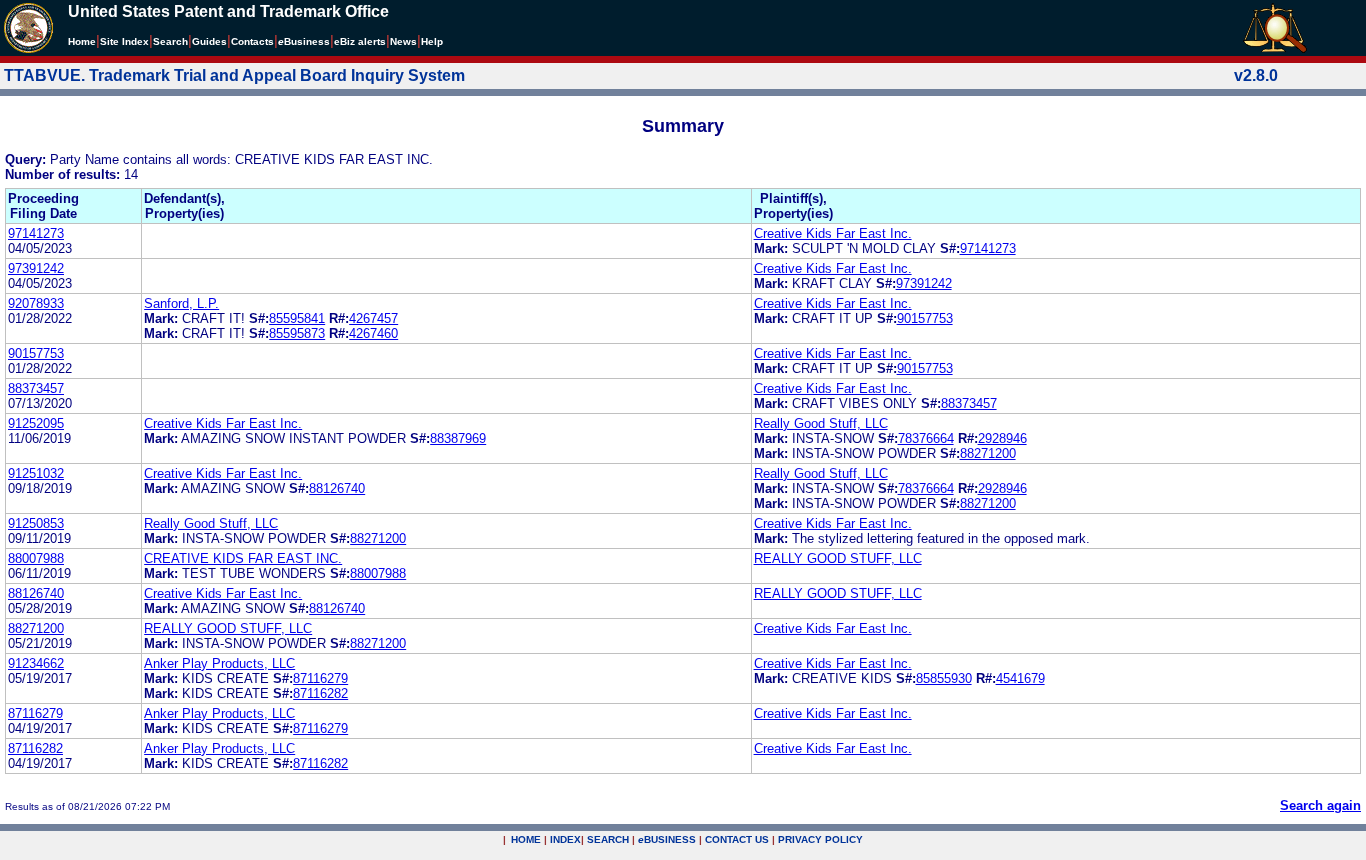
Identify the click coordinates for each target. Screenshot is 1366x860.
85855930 (944, 678)
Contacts (252, 41)
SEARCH (608, 839)
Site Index (124, 41)
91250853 (36, 523)
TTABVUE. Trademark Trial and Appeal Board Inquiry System (234, 75)
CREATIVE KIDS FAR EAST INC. (243, 558)
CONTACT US (737, 839)
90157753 (925, 318)
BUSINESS (667, 839)
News (403, 41)
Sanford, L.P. (181, 303)
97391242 (36, 268)
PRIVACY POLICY (820, 839)
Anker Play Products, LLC (219, 663)
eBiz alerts (360, 41)
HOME (526, 839)
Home (82, 41)
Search (170, 41)
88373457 (36, 388)
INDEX (565, 839)
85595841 (297, 318)
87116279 (320, 678)
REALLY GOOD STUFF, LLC (838, 558)
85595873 (297, 333)
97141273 (36, 233)
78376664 (926, 438)
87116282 (320, 693)
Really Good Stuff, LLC (821, 423)
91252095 (36, 423)
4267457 (373, 318)
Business (304, 41)
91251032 (36, 473)
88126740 (337, 488)
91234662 (36, 663)
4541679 (1020, 678)
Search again (1320, 805)
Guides (209, 41)
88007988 (36, 558)
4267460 (373, 333)
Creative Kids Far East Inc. (833, 233)
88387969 (458, 438)
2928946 (1002, 438)
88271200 (988, 453)
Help (432, 41)
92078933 (36, 303)
